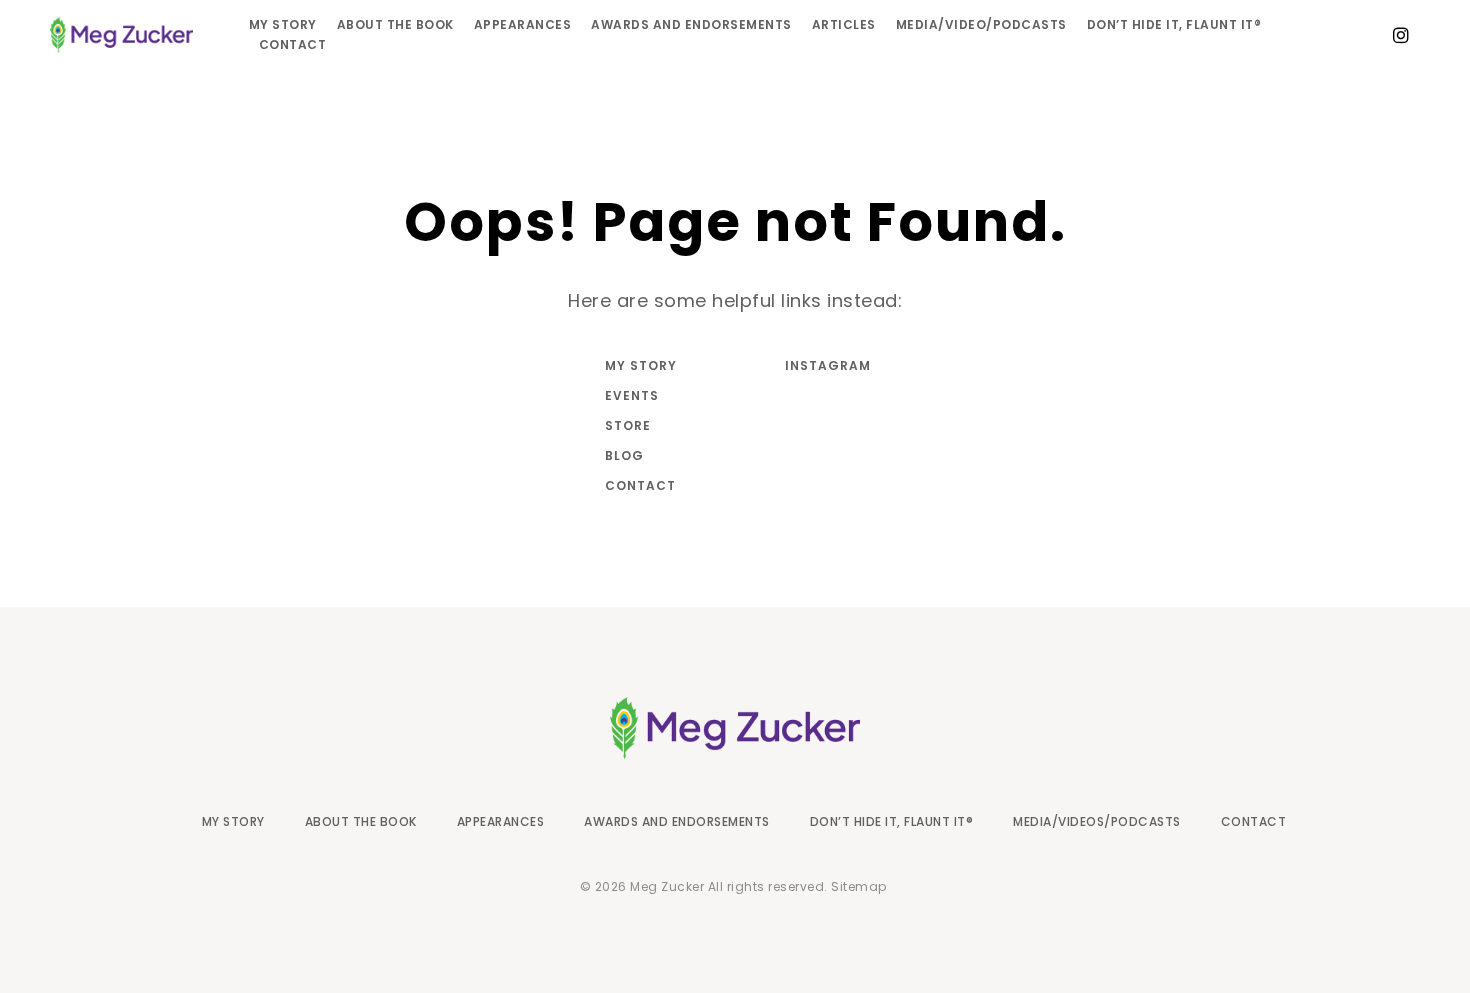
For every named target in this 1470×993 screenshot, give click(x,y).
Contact (293, 44)
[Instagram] (1401, 35)
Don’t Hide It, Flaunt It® (1174, 24)
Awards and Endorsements (691, 24)
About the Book (395, 24)
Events (632, 395)
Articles (844, 24)
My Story (283, 24)
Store (628, 425)
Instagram (825, 365)
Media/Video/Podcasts (981, 24)
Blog (624, 455)
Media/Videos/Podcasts (1097, 821)
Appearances (523, 24)
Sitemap (859, 886)
